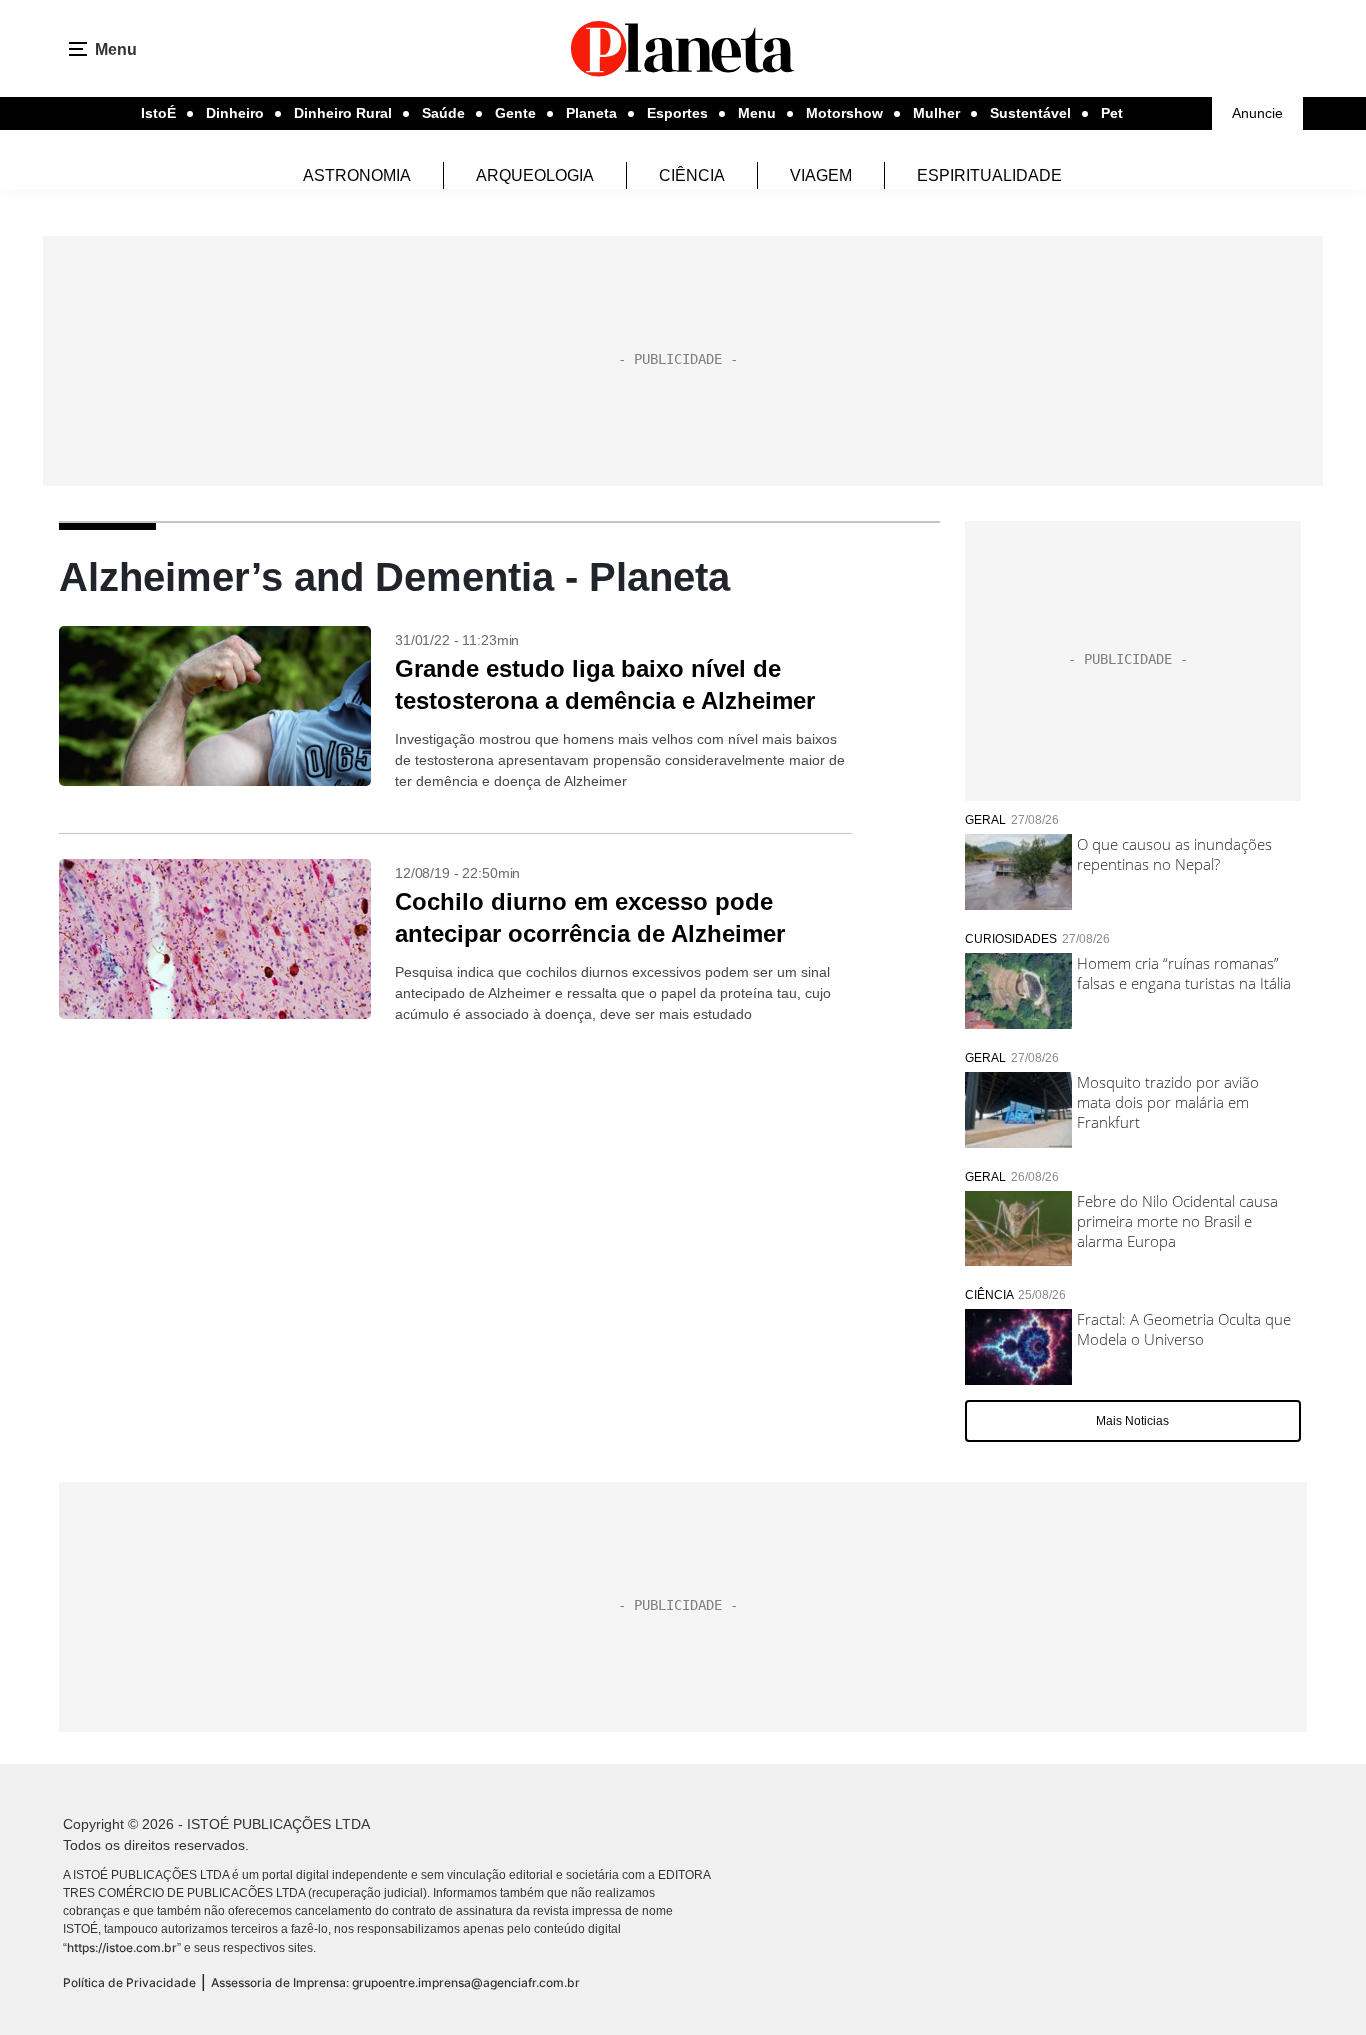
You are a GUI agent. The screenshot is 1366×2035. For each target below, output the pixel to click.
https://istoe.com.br (122, 1947)
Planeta (591, 113)
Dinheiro (235, 113)
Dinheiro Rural (343, 113)
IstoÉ (158, 113)
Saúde (443, 113)
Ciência (692, 175)
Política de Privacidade (129, 1982)
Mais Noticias (1132, 1421)
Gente (515, 113)
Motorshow (844, 113)
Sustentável (1030, 113)
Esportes (677, 113)
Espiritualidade (989, 175)
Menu (757, 113)
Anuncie (1257, 113)
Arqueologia (535, 175)
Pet (1112, 113)
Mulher (936, 113)
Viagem (821, 175)
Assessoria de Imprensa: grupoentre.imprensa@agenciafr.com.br (395, 1982)
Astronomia (357, 175)
